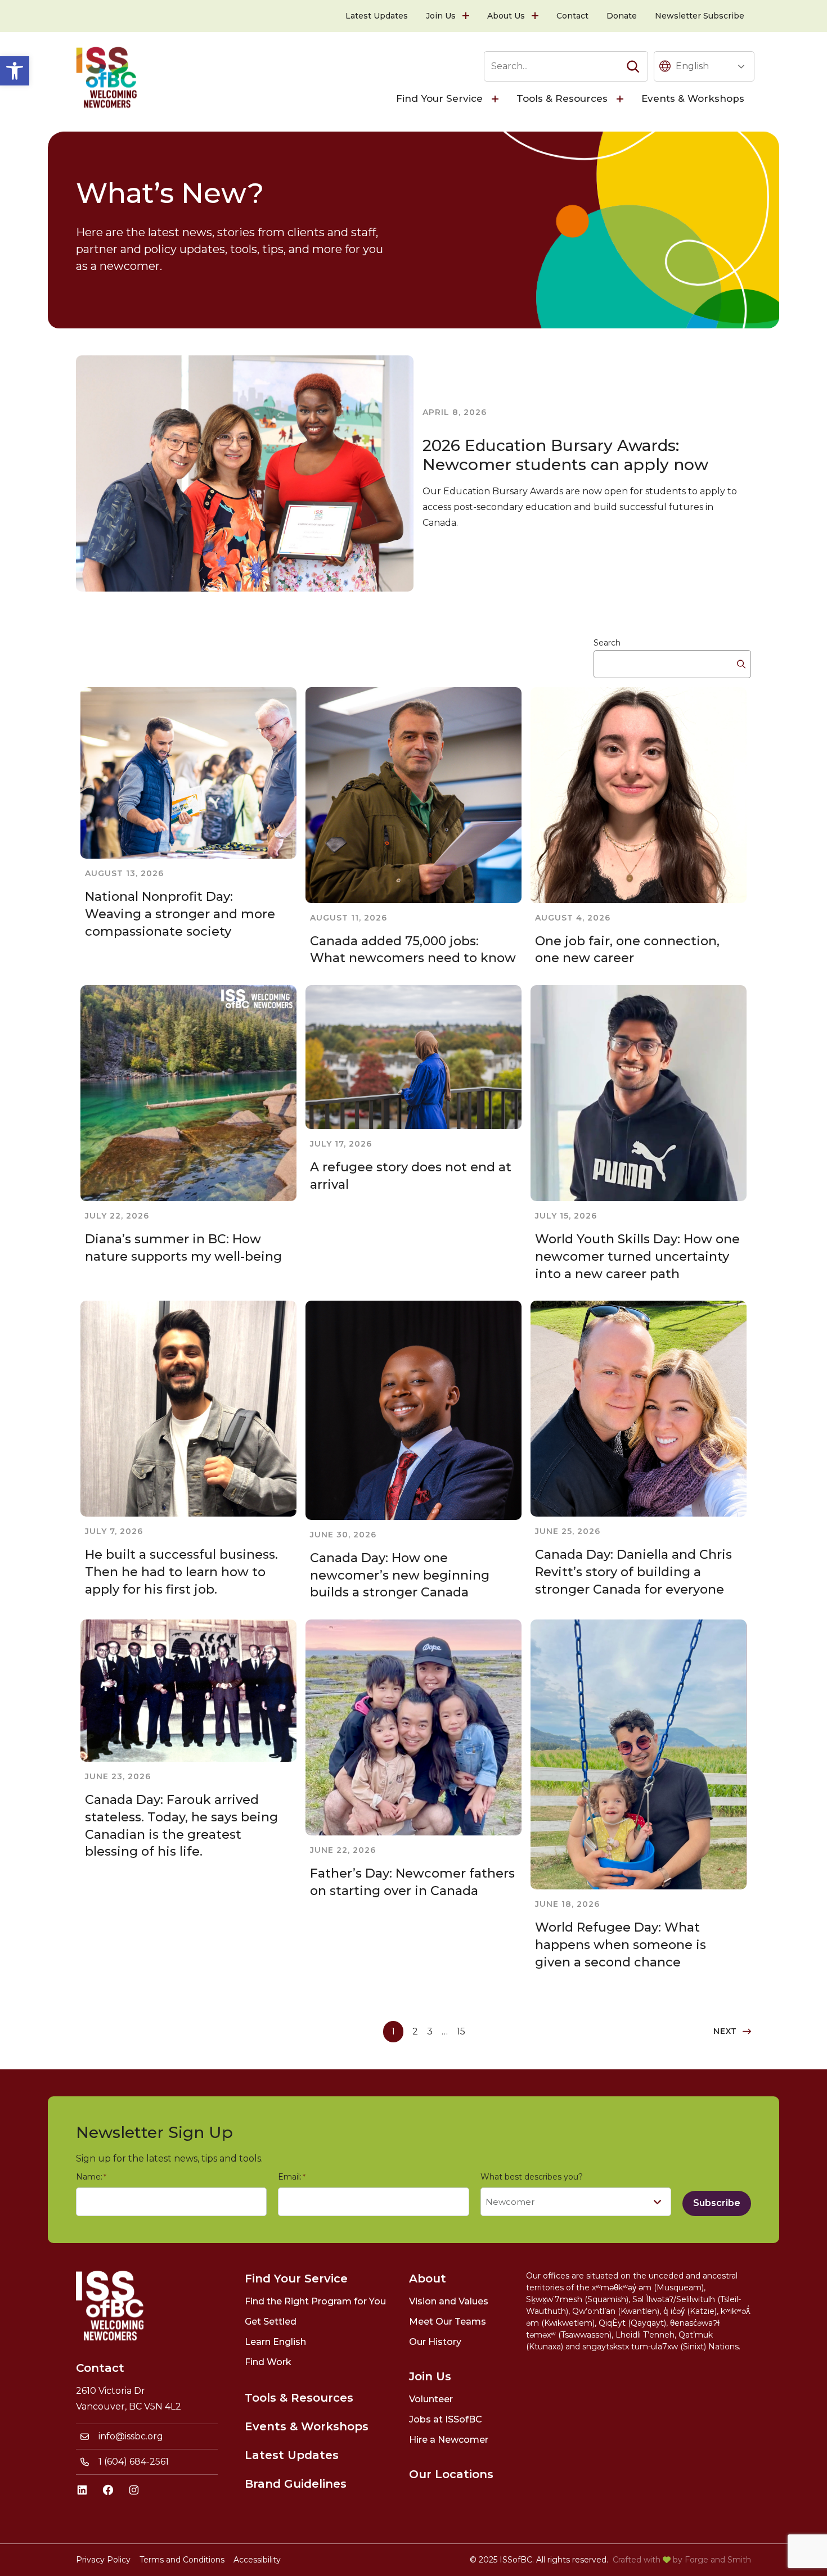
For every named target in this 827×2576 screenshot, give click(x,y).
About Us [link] (506, 16)
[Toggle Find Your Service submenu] (496, 99)
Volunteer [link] (431, 2399)
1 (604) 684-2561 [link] (134, 2462)
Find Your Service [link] (439, 98)
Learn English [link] (275, 2342)
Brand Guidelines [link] (296, 2484)
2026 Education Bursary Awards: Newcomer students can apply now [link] (565, 455)
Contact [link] (572, 16)
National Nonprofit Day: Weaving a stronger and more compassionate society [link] (180, 914)
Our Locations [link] (451, 2474)
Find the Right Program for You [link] (315, 2301)
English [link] (692, 66)
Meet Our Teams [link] (448, 2322)
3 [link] (430, 2031)
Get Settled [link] (271, 2322)
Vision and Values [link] (449, 2301)
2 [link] (415, 2031)
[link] (15, 71)
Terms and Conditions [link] (182, 2560)
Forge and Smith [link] (718, 2560)
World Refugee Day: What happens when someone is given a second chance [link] (621, 1945)
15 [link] (461, 2031)
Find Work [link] (268, 2362)
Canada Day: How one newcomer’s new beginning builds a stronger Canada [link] (400, 1575)
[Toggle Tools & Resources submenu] (621, 99)
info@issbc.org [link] (131, 2436)
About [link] (428, 2279)
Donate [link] (622, 16)
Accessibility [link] (257, 2560)
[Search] (633, 66)
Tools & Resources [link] (562, 98)
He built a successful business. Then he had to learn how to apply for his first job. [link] (181, 1572)
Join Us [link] (441, 16)
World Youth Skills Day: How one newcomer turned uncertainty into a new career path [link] (637, 1257)
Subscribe (717, 2203)
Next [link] (725, 2031)
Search (607, 643)
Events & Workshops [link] (693, 98)
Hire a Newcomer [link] (449, 2440)
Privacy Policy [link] (103, 2560)
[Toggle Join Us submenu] (467, 16)
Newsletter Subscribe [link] (700, 16)
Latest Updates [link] (377, 16)
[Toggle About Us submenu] (536, 16)
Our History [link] (435, 2342)
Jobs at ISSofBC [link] (446, 2419)
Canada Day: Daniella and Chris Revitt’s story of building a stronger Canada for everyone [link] (633, 1572)
